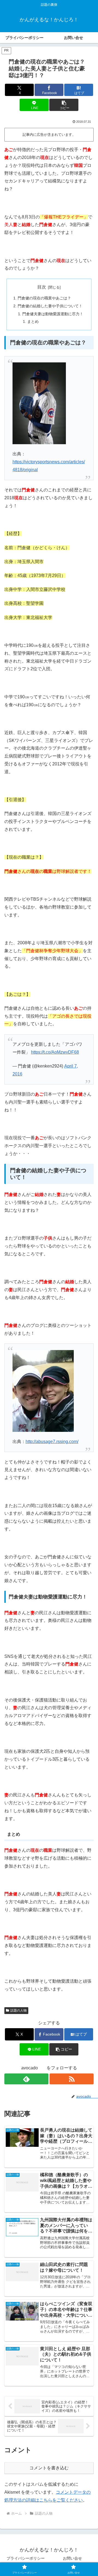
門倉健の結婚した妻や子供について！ (50, 306)
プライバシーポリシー (26, 2558)
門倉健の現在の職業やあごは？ (44, 298)
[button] (64, 105)
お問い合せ (72, 2558)
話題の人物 (19, 2010)
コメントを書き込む (49, 2468)
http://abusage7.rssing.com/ (52, 1442)
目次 (42, 287)
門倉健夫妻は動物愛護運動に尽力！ (53, 314)
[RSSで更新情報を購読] (72, 2079)
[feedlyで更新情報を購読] (26, 2079)
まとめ (33, 321)
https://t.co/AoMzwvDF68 (55, 1052)
